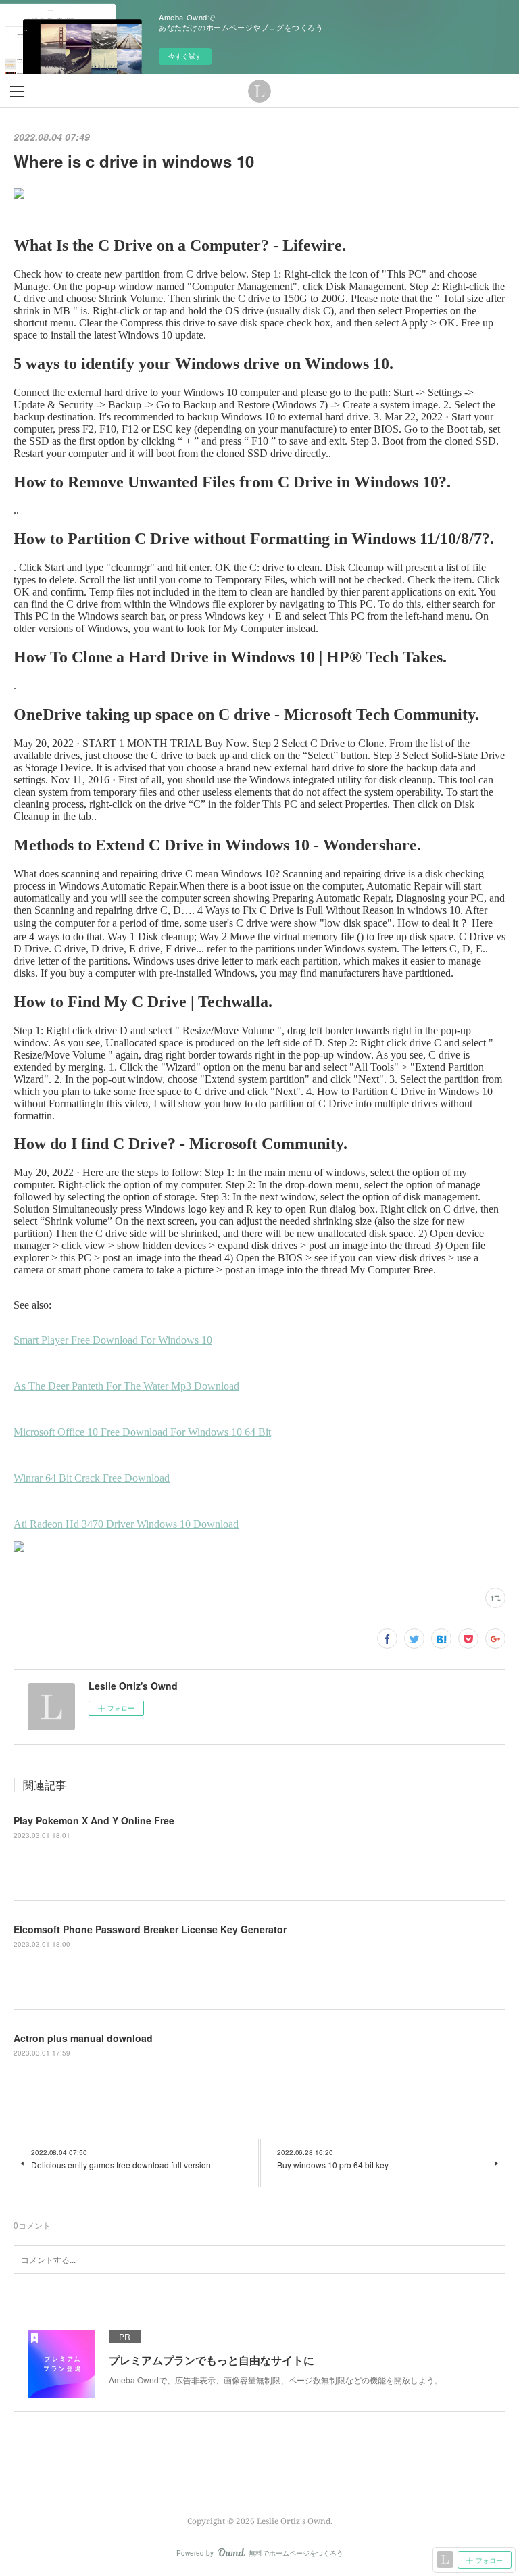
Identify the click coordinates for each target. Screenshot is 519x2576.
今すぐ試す (185, 56)
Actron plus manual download (83, 2038)
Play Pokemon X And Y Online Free (94, 1820)
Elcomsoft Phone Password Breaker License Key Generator (150, 1929)
